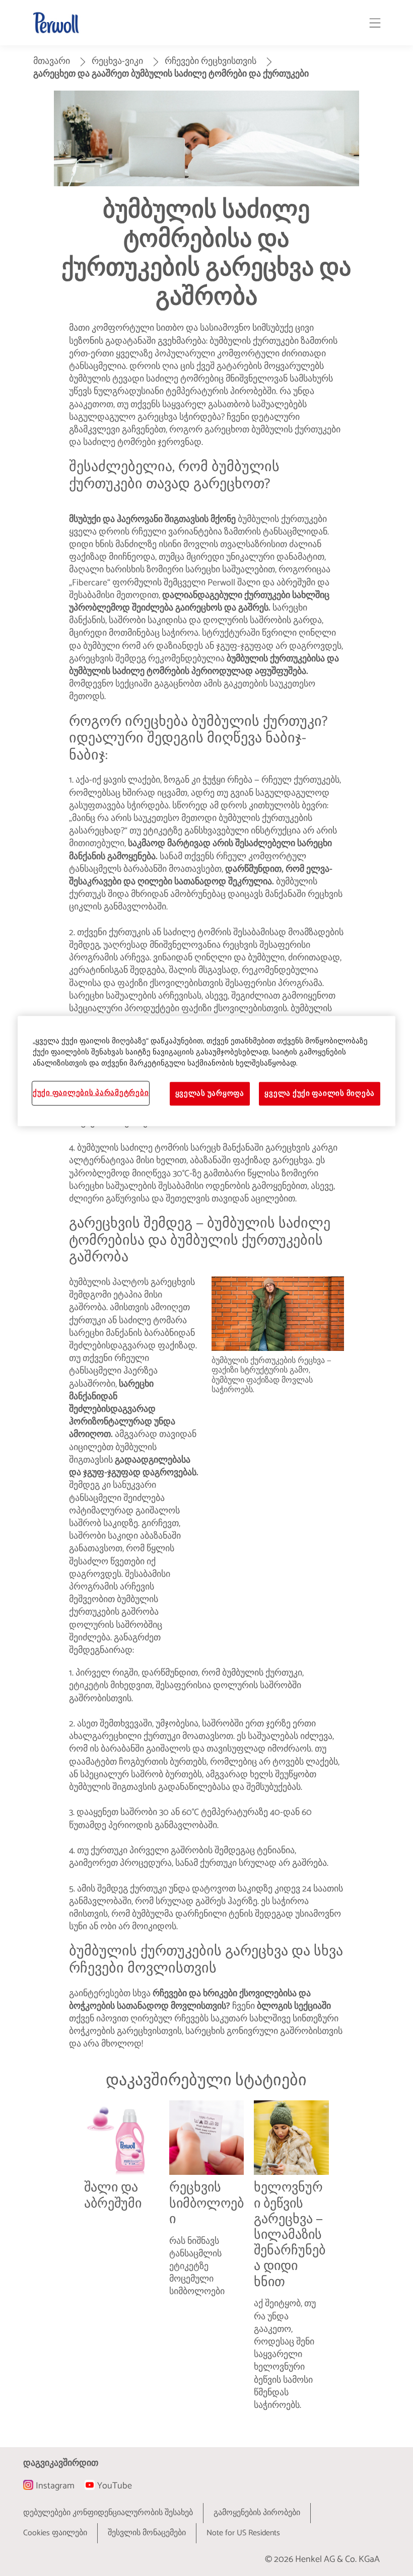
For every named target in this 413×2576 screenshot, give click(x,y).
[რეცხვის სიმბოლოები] (206, 2264)
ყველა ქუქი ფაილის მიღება (320, 1094)
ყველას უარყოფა (210, 1094)
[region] (206, 1071)
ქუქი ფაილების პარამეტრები (91, 1093)
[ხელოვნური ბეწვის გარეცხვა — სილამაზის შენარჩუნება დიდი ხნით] (291, 2264)
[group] (206, 2264)
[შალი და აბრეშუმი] (121, 2264)
